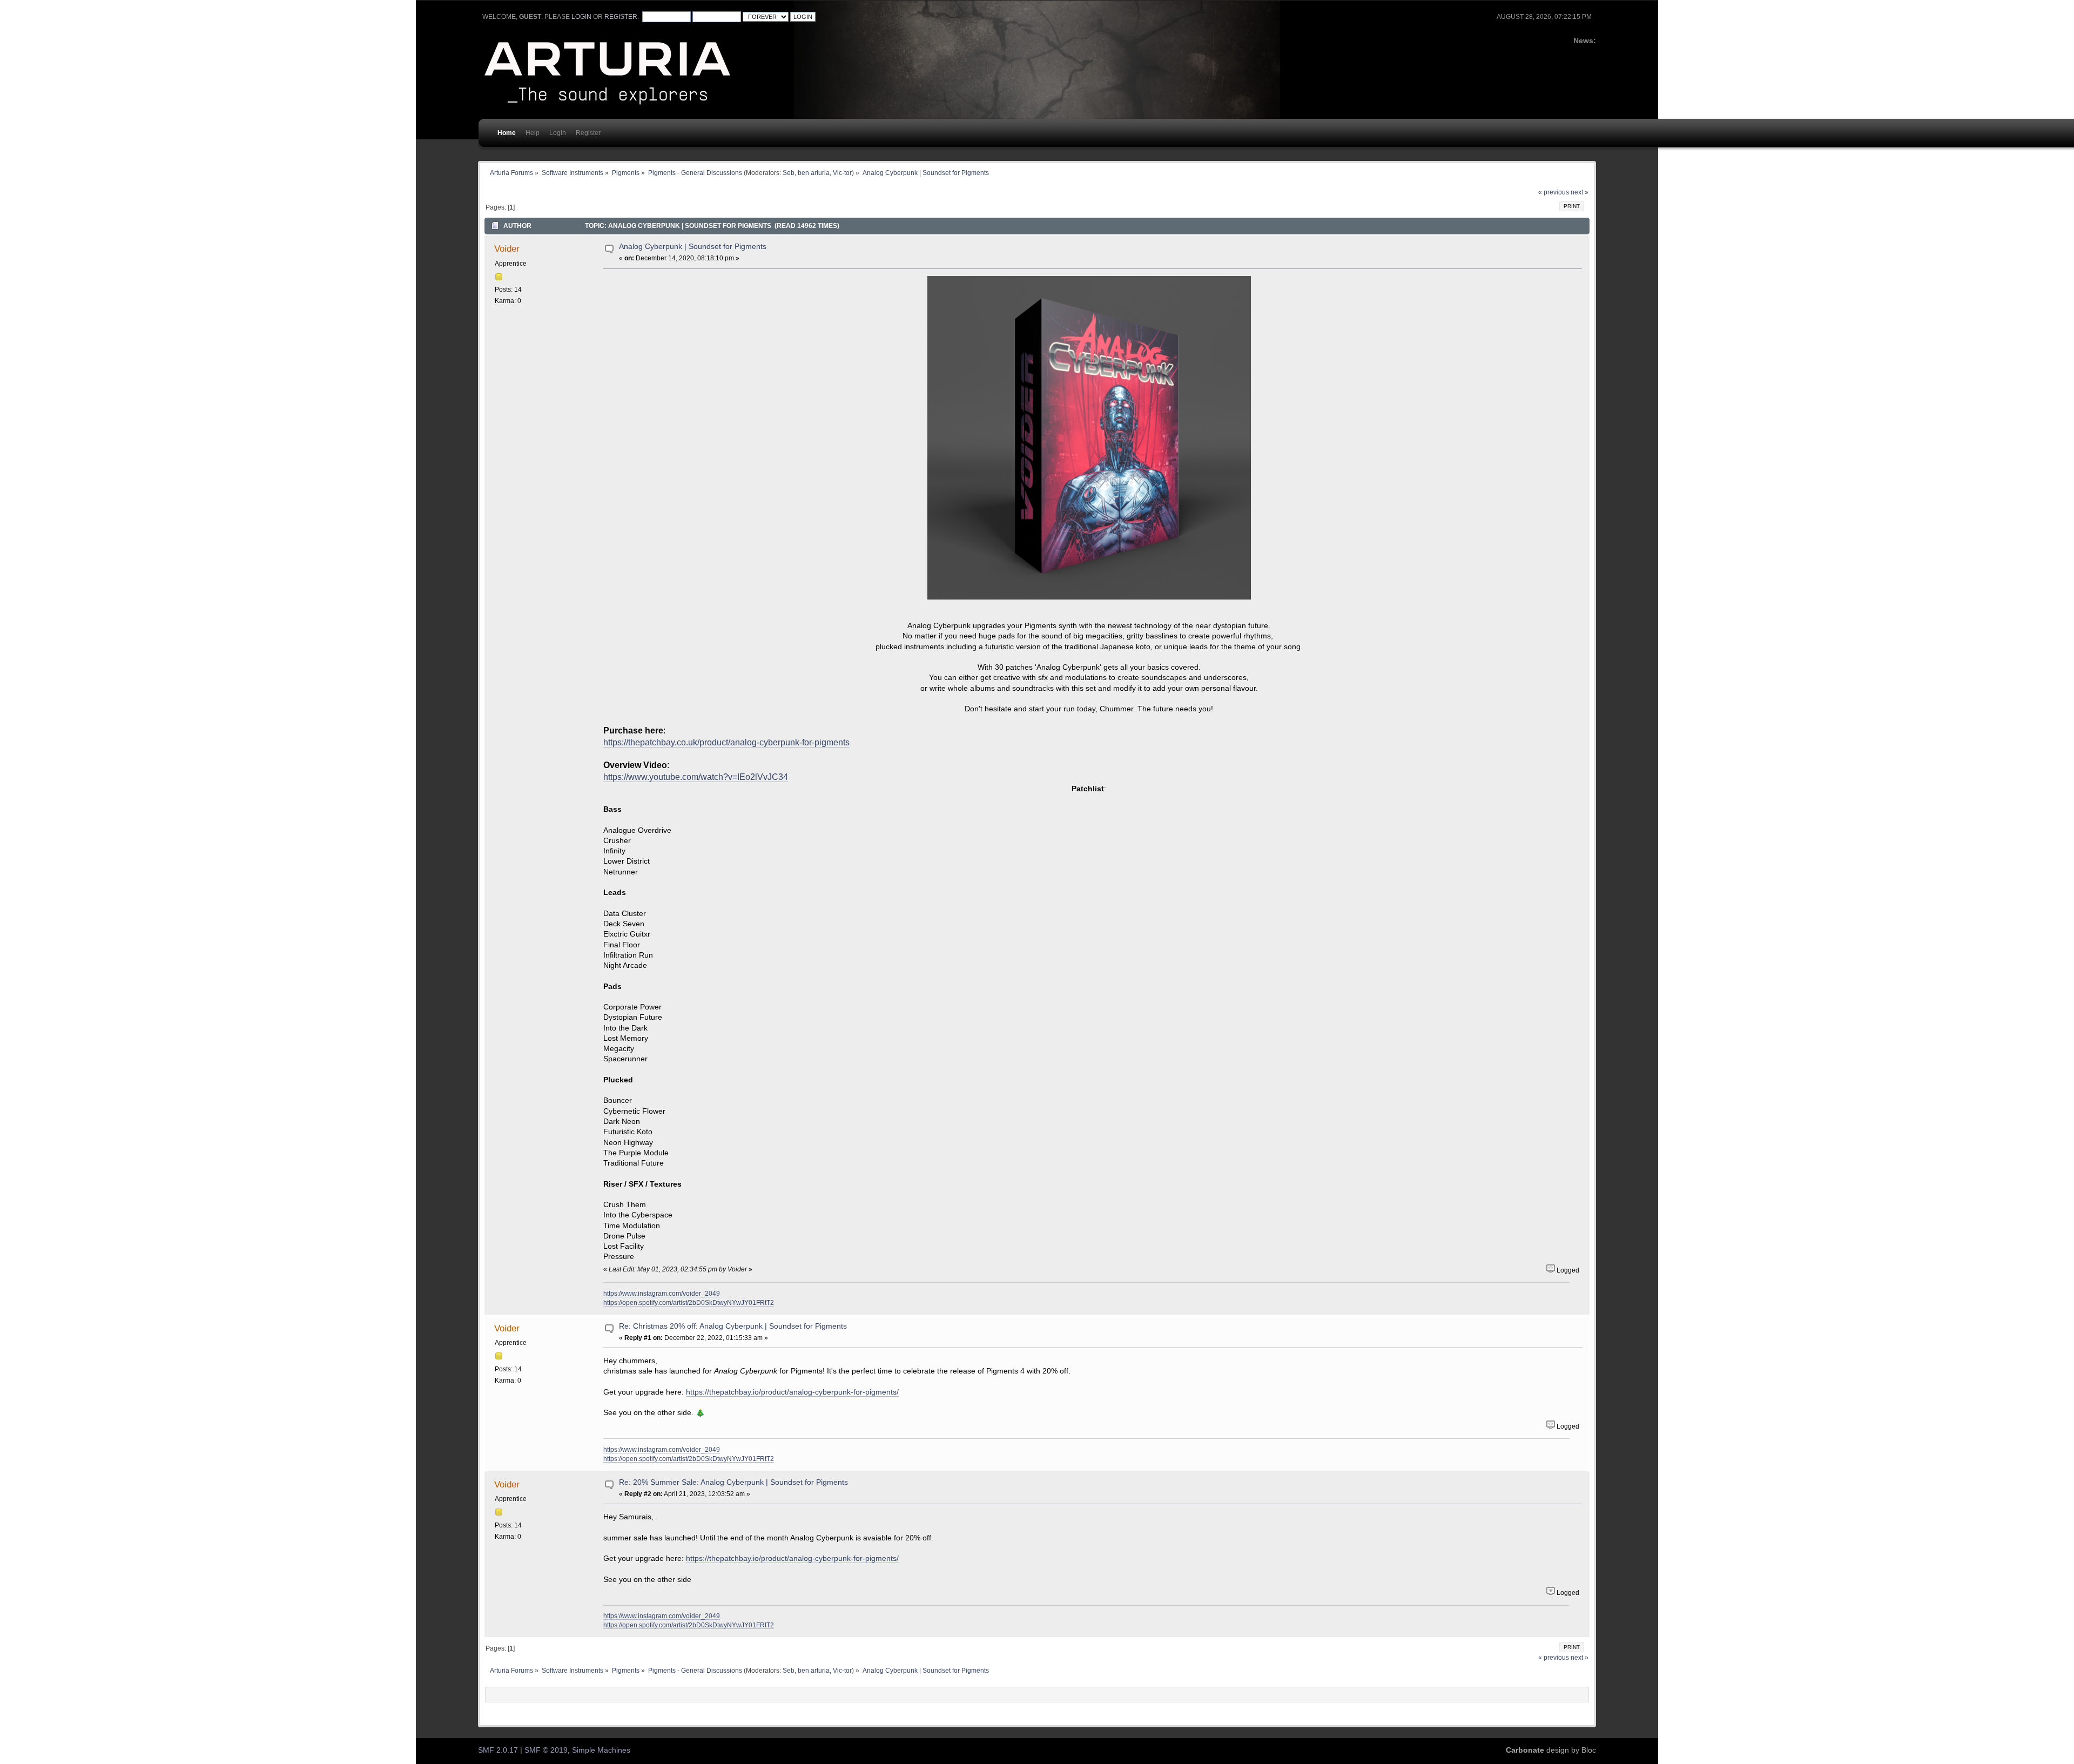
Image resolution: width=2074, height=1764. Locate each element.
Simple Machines (601, 1750)
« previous (1554, 192)
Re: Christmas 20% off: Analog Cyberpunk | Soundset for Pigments (733, 1326)
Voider (507, 248)
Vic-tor (842, 173)
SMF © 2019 (546, 1750)
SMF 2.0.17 (498, 1750)
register (621, 17)
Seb (789, 173)
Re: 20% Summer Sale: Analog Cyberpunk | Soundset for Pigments (733, 1482)
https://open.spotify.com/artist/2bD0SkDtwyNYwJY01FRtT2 (689, 1302)
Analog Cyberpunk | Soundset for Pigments (693, 247)
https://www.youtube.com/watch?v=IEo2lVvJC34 (696, 777)
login (581, 17)
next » (1580, 192)
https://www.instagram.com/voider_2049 (662, 1293)
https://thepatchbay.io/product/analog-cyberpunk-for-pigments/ (792, 1392)
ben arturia (814, 173)
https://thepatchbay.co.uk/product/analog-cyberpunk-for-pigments (726, 742)
